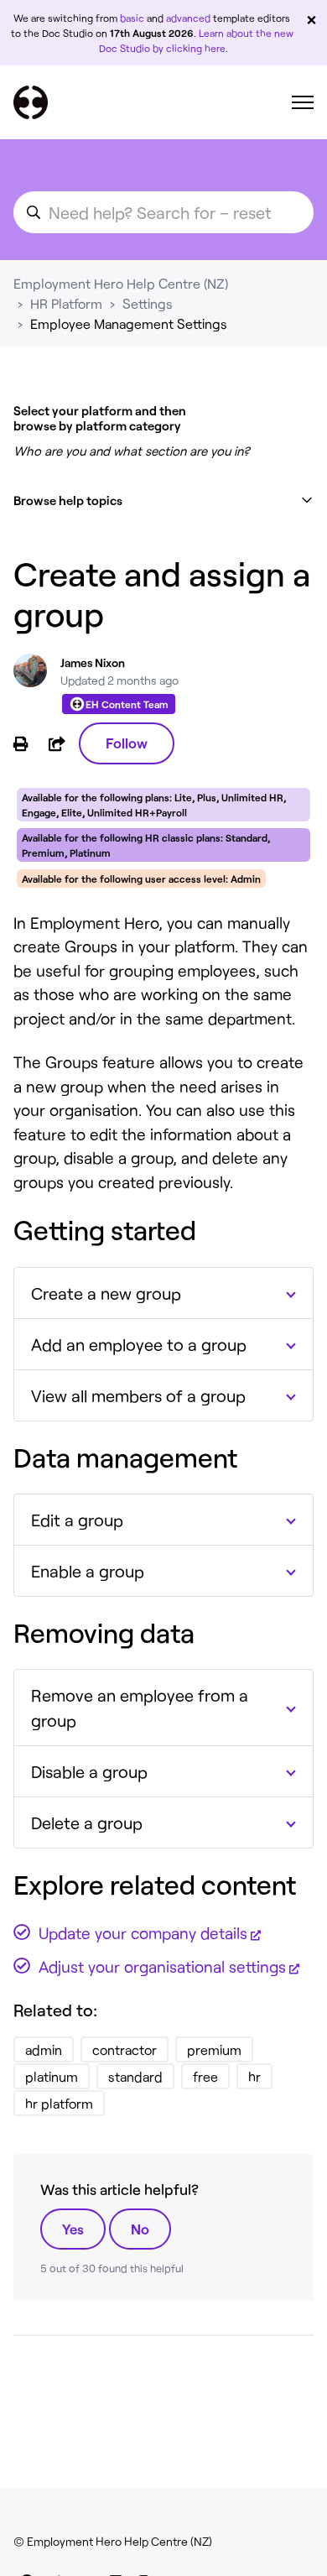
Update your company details (143, 1933)
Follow (127, 743)
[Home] (31, 102)
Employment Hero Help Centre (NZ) (121, 283)
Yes (73, 2229)
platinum (52, 2076)
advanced (188, 18)
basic (132, 18)
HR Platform (66, 303)
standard (135, 2076)
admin (44, 2049)
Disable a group (89, 1771)
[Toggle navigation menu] (303, 102)
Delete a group (87, 1822)
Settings (148, 303)
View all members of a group (138, 1395)
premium (214, 2049)
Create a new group (106, 1293)
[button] (163, 501)
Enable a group (88, 1571)
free (205, 2076)
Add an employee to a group (139, 1344)
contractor (125, 2049)
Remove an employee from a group (140, 1708)
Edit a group (77, 1520)
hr (254, 2076)
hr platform (59, 2103)
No (140, 2229)
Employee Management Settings (129, 323)
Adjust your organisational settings (162, 1966)
